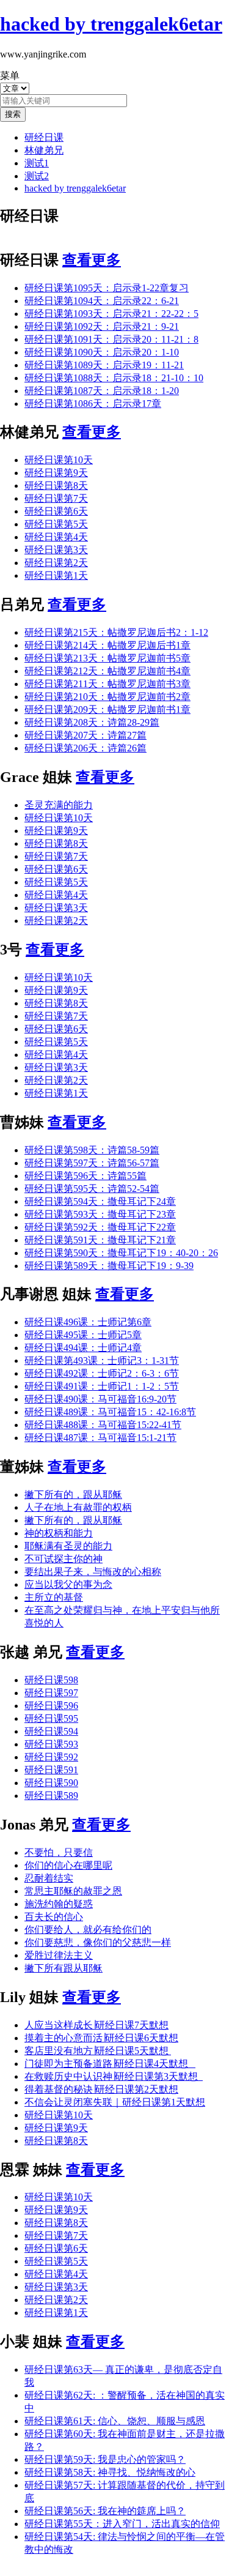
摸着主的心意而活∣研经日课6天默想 (101, 2038)
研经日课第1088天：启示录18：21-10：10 (114, 378)
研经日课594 (51, 1731)
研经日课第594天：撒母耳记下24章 (100, 1201)
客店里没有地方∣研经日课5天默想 (98, 2051)
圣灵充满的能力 (59, 805)
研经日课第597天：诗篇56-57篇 (92, 1163)
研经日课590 (51, 1783)
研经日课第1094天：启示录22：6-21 (102, 301)
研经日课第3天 (56, 550)
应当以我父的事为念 (68, 1584)
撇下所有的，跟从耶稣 (73, 1495)
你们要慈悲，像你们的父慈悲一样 (98, 1942)
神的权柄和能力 (59, 1533)
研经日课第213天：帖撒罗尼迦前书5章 (107, 658)
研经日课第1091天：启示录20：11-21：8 (111, 339)
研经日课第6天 (56, 511)
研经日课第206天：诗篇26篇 (85, 748)
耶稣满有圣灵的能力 (68, 1546)
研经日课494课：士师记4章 (83, 1348)
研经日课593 (51, 1744)
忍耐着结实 (49, 1878)
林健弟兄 (44, 150)
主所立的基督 (54, 1597)
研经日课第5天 (56, 524)
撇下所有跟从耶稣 (64, 1968)
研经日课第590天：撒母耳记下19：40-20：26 (121, 1253)
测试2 (37, 176)
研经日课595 (51, 1718)
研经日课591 (51, 1770)
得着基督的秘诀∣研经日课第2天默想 (101, 2089)
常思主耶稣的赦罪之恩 (73, 1891)
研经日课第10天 (59, 460)
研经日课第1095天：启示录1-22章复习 (107, 288)
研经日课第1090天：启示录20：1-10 (102, 352)
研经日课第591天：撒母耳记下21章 (100, 1240)
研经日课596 (51, 1706)
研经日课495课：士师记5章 (83, 1335)
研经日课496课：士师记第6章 (88, 1322)
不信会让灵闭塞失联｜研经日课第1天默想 (115, 2102)
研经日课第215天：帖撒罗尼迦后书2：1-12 (116, 632)
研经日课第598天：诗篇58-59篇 (92, 1150)
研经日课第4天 (56, 537)
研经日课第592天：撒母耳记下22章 (100, 1227)
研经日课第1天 (56, 575)
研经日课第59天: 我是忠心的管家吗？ (105, 2459)
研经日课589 (51, 1796)
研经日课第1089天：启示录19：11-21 (104, 365)
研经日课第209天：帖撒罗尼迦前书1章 (107, 709)
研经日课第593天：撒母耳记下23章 (100, 1214)
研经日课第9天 (56, 473)
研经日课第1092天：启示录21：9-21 (102, 326)
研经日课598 (51, 1680)
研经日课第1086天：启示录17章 (93, 404)
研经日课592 (51, 1757)
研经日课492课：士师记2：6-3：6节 (102, 1373)
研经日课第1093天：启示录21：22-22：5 (111, 314)
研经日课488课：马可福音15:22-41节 (103, 1425)
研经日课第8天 (56, 486)
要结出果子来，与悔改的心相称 (93, 1572)
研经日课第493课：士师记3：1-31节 (102, 1361)
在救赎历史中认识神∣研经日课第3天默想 (114, 2076)
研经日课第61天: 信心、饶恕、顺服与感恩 (115, 2421)
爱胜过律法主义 (59, 1955)
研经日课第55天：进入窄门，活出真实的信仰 (122, 2524)
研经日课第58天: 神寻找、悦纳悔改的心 (110, 2472)
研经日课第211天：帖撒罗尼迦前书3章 (107, 684)
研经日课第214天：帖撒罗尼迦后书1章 (107, 645)
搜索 (13, 114)
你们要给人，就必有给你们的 (88, 1930)
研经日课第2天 (56, 563)
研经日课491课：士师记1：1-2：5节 (102, 1386)
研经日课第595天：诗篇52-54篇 (92, 1189)
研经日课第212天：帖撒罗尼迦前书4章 (107, 671)
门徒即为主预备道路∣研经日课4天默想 (110, 2064)
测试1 (37, 163)
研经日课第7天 (56, 498)
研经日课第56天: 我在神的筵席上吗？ (105, 2511)
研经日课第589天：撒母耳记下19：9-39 (109, 1266)
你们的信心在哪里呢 (68, 1865)
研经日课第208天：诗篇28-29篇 (92, 722)
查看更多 (92, 260)
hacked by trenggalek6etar (75, 188)
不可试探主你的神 (64, 1559)
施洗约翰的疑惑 (59, 1904)
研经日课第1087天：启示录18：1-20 (102, 391)
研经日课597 (51, 1693)
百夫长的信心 (54, 1917)
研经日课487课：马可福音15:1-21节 (100, 1438)
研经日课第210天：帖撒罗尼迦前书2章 (107, 697)
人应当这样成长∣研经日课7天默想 (96, 2025)
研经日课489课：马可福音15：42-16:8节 (110, 1412)
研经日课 (44, 137)
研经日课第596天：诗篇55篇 (85, 1176)
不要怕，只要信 (59, 1852)
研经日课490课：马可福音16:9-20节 (100, 1399)
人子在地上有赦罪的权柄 (78, 1507)
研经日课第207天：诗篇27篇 (85, 735)
